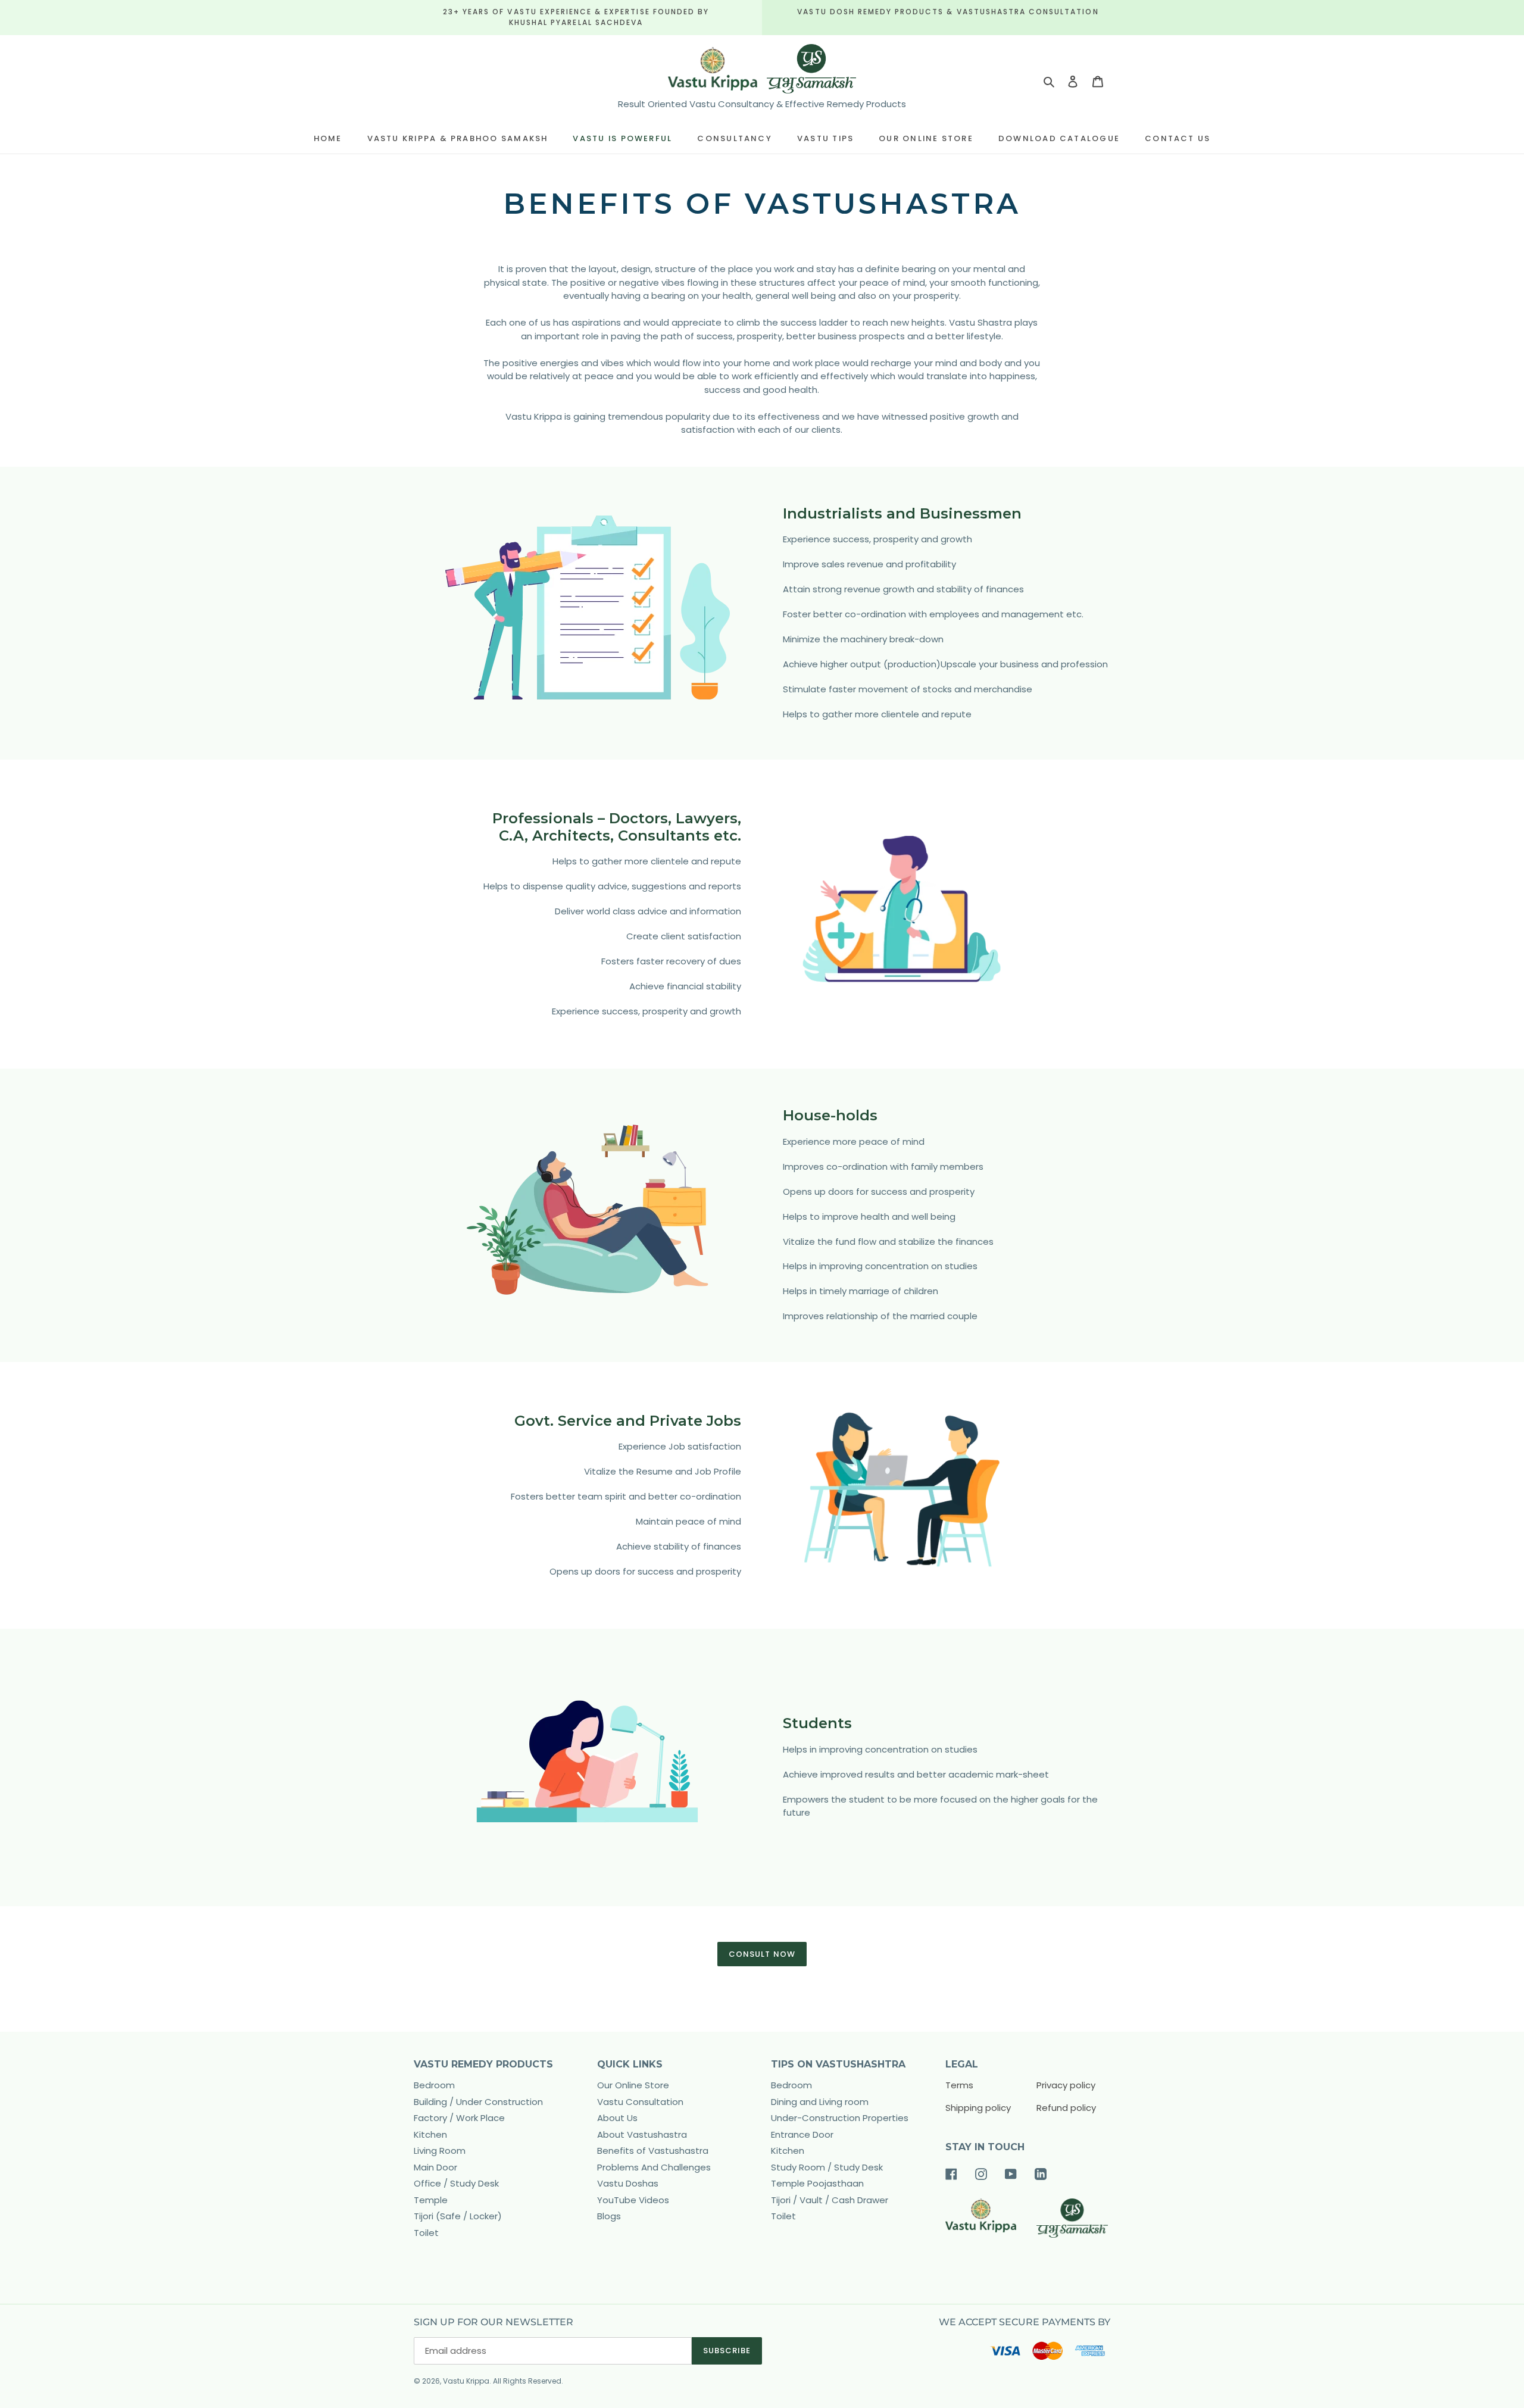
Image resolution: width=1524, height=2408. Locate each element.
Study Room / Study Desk (827, 2167)
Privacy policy (1066, 2085)
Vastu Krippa (466, 2381)
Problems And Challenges (654, 2167)
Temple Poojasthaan (817, 2183)
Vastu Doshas (628, 2183)
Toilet (426, 2233)
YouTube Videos (633, 2200)
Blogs (609, 2216)
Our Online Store (633, 2085)
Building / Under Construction (478, 2102)
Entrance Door (802, 2134)
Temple (431, 2200)
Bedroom (434, 2085)
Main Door (435, 2167)
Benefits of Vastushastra (653, 2151)
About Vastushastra (642, 2134)
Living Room (440, 2151)
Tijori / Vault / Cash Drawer (830, 2200)
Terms (959, 2085)
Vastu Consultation (640, 2102)
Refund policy (1066, 2108)
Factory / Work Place (459, 2118)
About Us (617, 2118)
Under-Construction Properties (840, 2118)
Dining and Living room (820, 2102)
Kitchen (430, 2134)
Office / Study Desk (456, 2183)
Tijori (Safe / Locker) (458, 2216)
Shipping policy (978, 2108)
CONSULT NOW (762, 1954)
